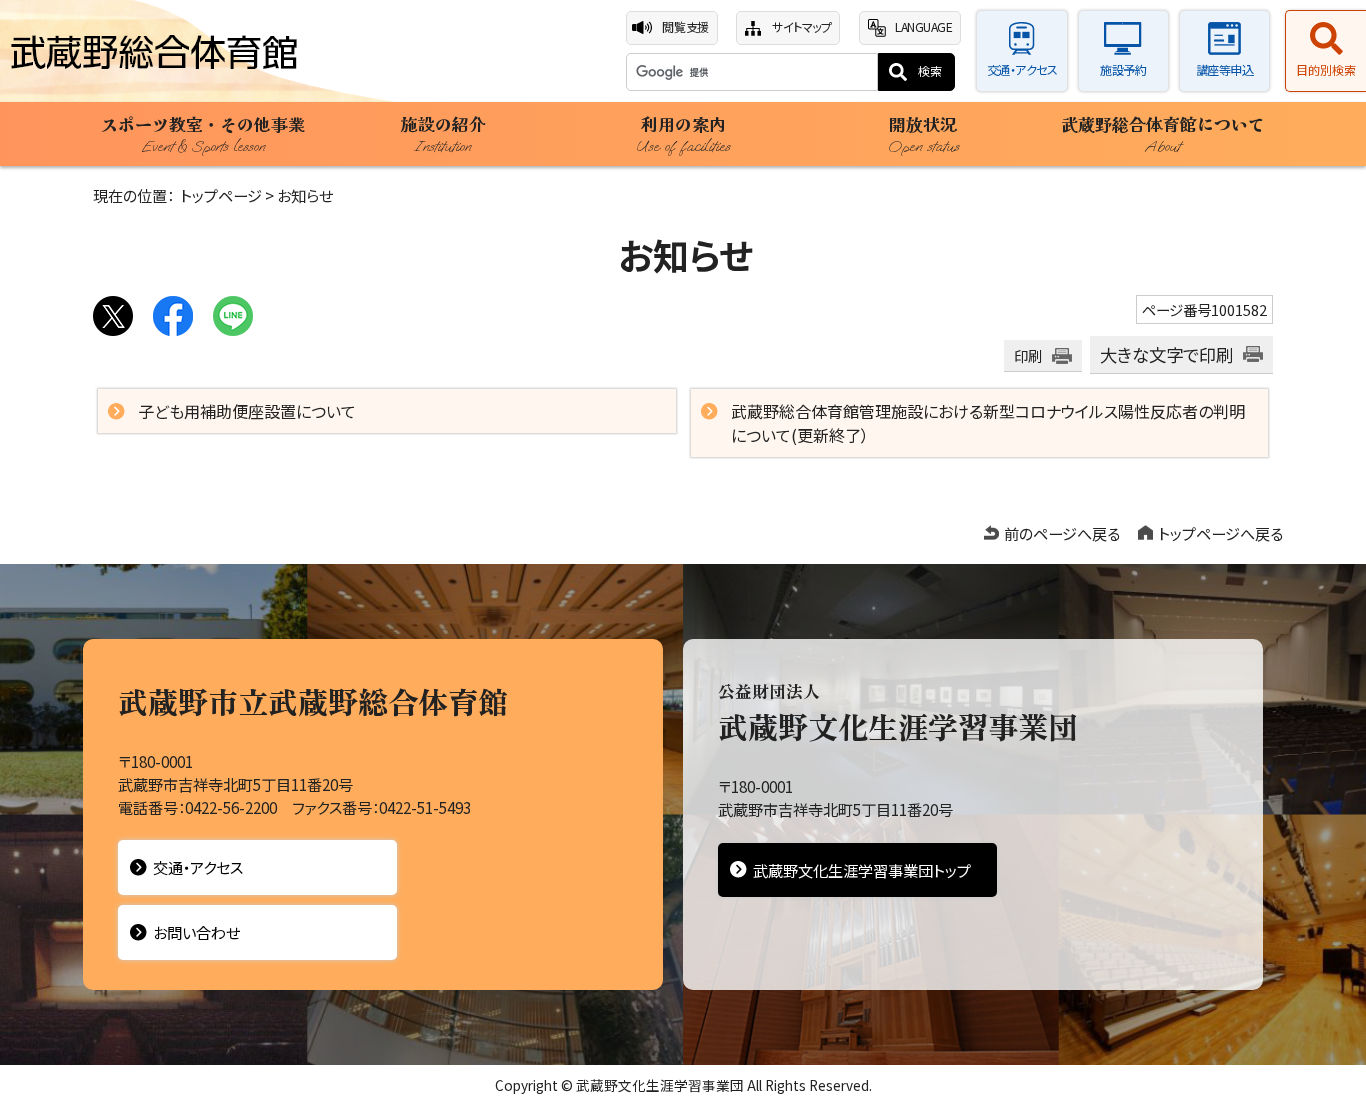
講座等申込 (1225, 70)
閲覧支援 (685, 27)
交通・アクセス (1022, 70)
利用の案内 (683, 134)
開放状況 (923, 134)
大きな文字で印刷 (1166, 354)
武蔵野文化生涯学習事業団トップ (862, 870)
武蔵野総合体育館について (1163, 134)
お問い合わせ (196, 932)
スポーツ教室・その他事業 (203, 134)
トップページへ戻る (1220, 533)
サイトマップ (801, 27)
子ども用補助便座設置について (247, 411)
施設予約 (1123, 70)
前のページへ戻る (1062, 533)
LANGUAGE (923, 27)
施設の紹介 (443, 134)
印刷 (1028, 355)
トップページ (221, 195)
